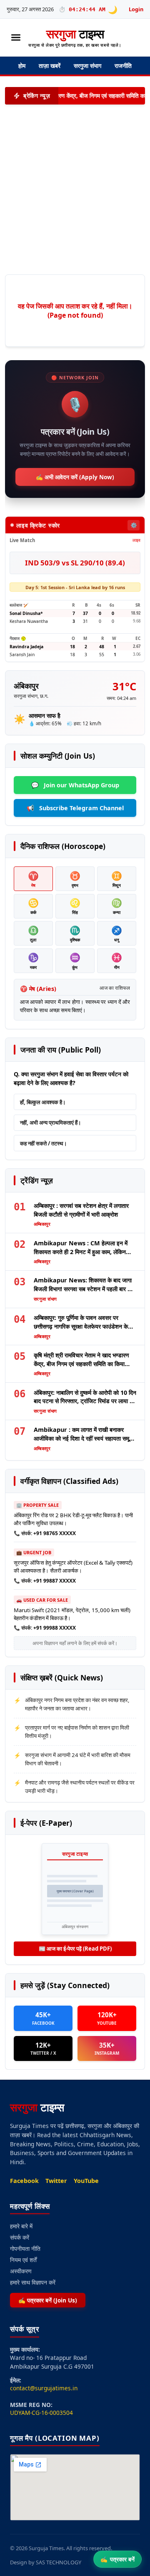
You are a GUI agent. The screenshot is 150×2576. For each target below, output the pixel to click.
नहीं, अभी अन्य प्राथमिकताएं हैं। (51, 1122)
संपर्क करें (20, 2237)
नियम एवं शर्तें (23, 2260)
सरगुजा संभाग (87, 66)
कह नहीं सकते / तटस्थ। (44, 1143)
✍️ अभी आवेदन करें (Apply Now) (75, 477)
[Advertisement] (70, 189)
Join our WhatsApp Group (75, 785)
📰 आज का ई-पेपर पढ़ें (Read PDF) (75, 1949)
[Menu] (16, 37)
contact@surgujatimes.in (44, 2388)
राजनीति (123, 66)
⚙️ (134, 525)
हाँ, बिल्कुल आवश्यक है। (43, 1102)
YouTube (86, 2181)
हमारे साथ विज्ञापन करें (33, 2282)
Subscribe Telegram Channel (75, 808)
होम (22, 66)
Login (136, 9)
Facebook (24, 2181)
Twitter (56, 2181)
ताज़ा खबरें (50, 66)
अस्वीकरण (21, 2271)
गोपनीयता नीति (25, 2249)
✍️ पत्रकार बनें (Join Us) (48, 2300)
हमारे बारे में (21, 2226)
